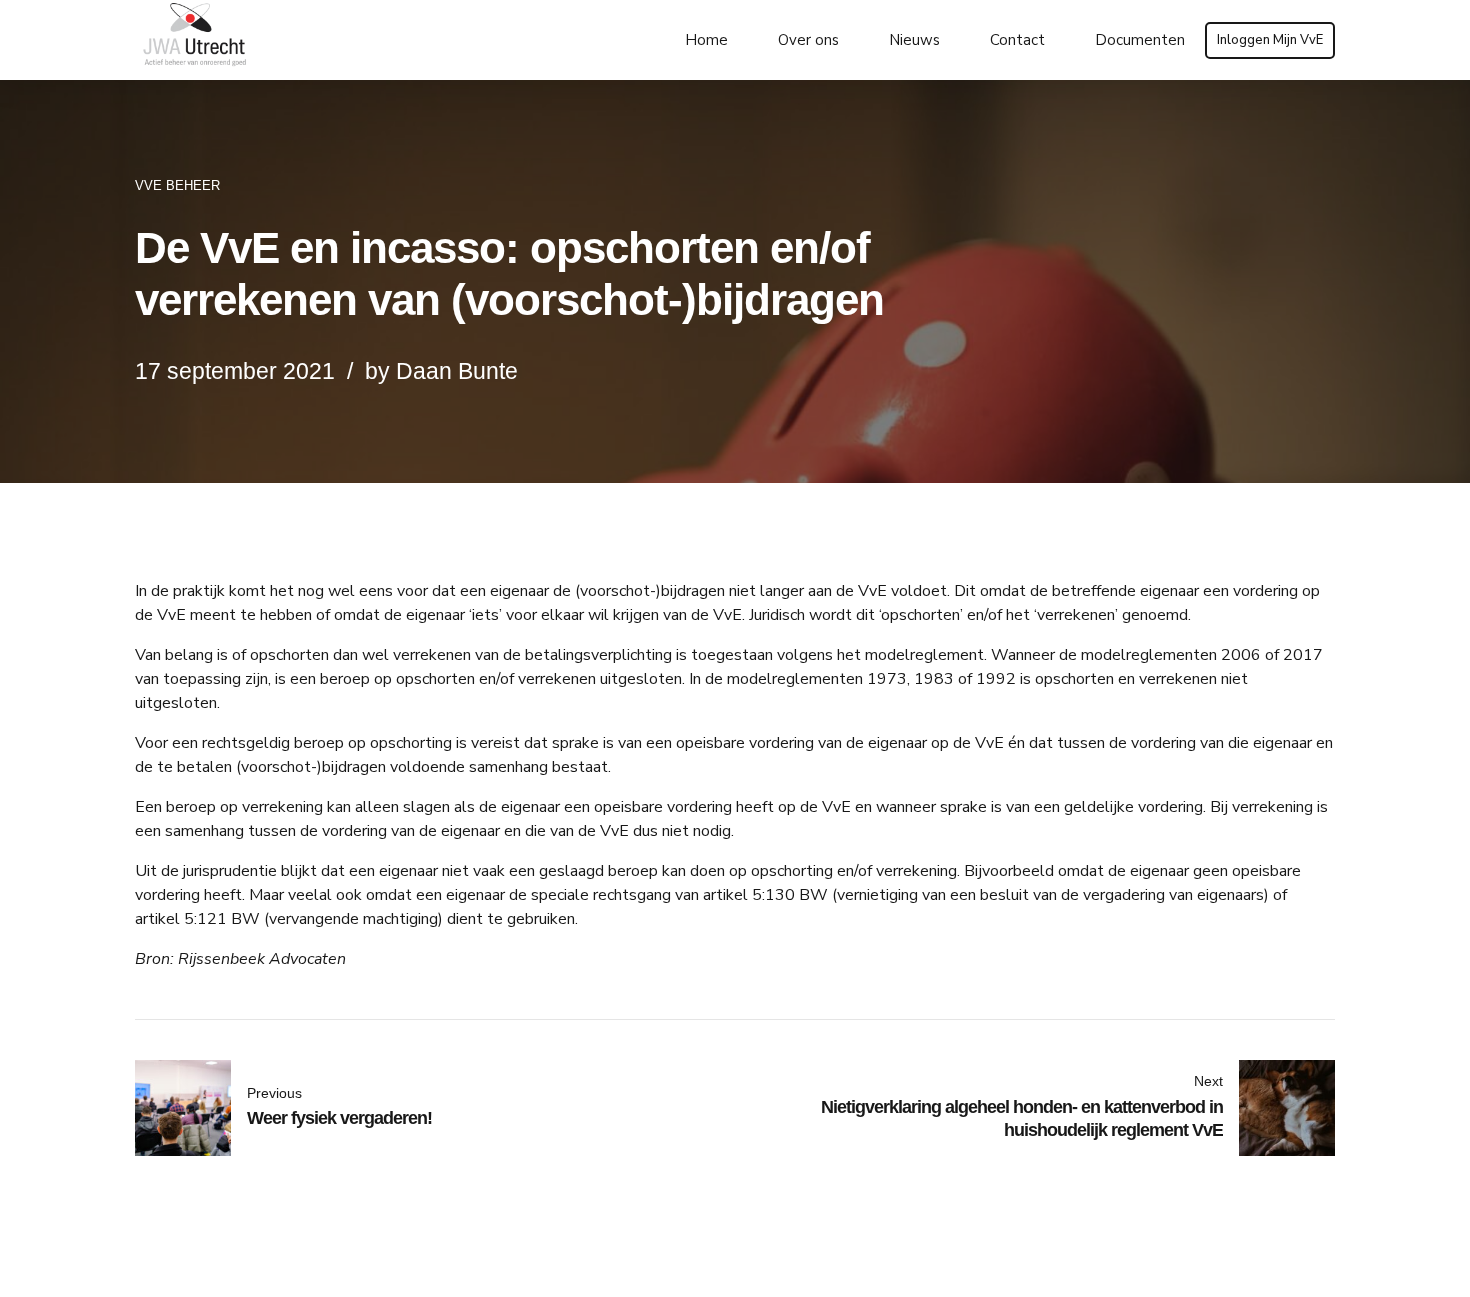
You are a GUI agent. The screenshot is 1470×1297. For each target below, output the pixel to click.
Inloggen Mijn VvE (1270, 40)
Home (706, 40)
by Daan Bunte (441, 371)
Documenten (1140, 40)
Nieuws (914, 40)
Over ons (808, 40)
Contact (1017, 40)
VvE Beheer (177, 185)
